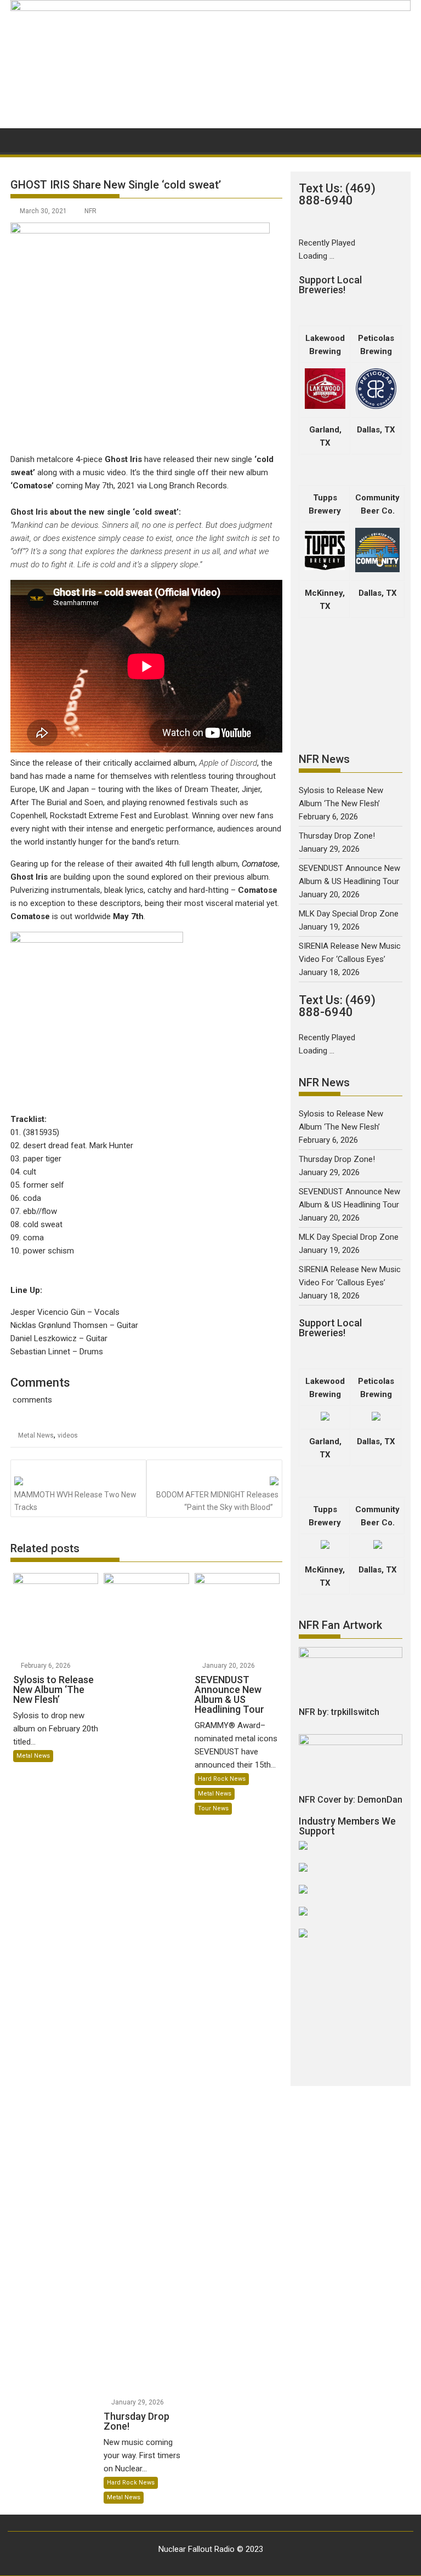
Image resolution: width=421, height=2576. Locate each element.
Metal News (36, 1435)
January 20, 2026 (229, 1666)
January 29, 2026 (138, 2402)
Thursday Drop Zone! (337, 836)
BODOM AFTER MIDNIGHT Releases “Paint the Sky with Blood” (217, 1501)
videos (68, 1435)
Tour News (213, 1808)
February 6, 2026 (46, 1666)
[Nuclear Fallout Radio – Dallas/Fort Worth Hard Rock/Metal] (210, 8)
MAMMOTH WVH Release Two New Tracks (75, 1501)
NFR (90, 211)
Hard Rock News (131, 2483)
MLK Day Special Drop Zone (349, 914)
